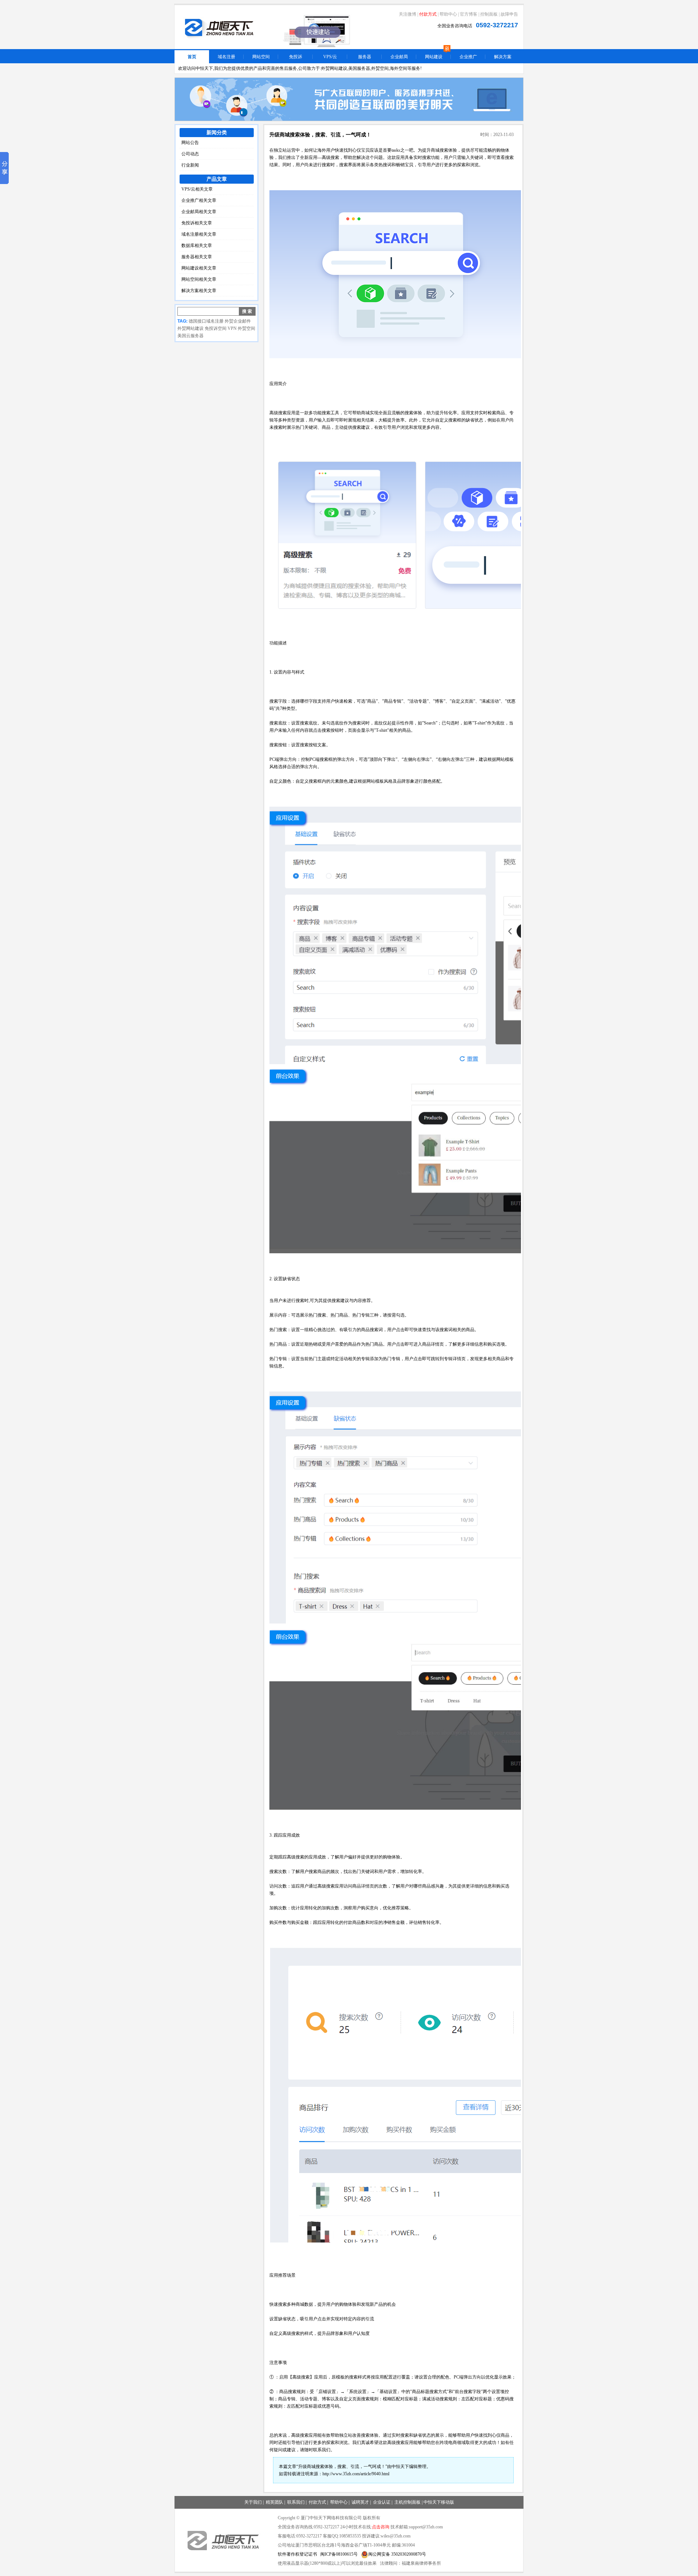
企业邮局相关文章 (199, 212)
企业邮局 (399, 57)
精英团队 (274, 2502)
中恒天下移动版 (439, 2502)
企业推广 (468, 57)
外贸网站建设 (190, 328)
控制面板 (489, 14)
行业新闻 (190, 165)
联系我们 (296, 2502)
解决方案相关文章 (199, 291)
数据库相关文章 (197, 245)
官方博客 (469, 14)
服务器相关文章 (197, 257)
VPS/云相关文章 (197, 189)
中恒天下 (400, 2467)
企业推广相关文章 (199, 200)
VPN (232, 328)
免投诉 (296, 57)
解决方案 (503, 57)
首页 (192, 57)
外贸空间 (246, 328)
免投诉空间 (216, 328)
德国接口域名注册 (206, 321)
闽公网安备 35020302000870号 (397, 2554)
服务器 (365, 57)
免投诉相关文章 (197, 223)
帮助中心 (448, 14)
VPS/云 (330, 57)
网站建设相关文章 (199, 268)
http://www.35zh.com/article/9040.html (356, 2474)
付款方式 (428, 14)
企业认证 (382, 2502)
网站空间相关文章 (199, 279)
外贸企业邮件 (238, 321)
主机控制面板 (408, 2502)
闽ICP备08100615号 (339, 2554)
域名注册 (226, 57)
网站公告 (190, 143)
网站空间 (261, 57)
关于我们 (253, 2502)
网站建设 (434, 57)
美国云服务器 (190, 336)
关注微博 (408, 14)
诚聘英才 (360, 2502)
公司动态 (190, 154)
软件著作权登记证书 (297, 2554)
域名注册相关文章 (199, 234)
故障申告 (509, 14)
